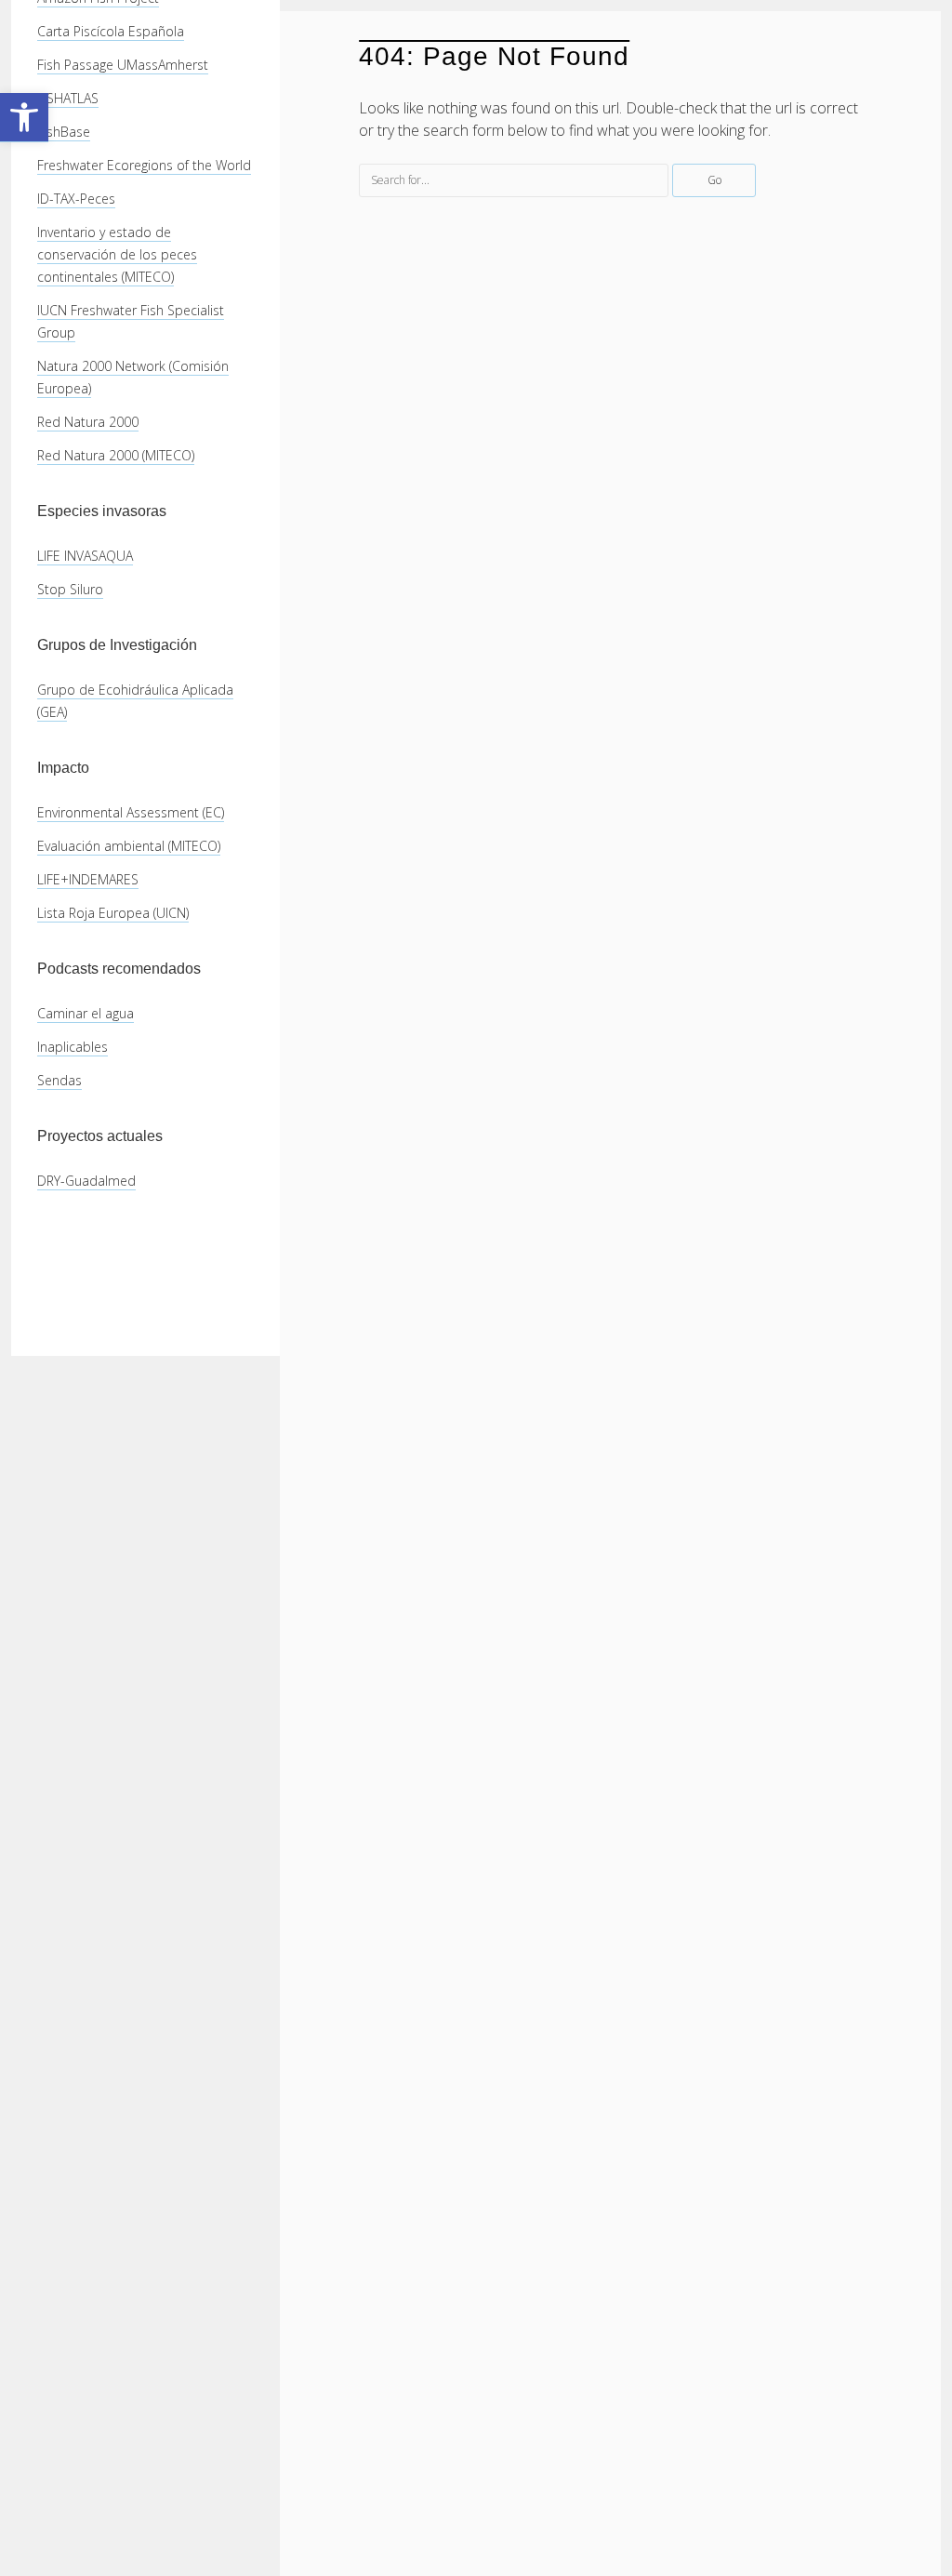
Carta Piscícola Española (111, 31)
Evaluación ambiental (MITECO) (129, 846)
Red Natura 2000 (88, 422)
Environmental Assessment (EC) (131, 812)
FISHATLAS (68, 98)
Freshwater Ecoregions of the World (144, 165)
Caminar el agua (86, 1013)
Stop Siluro (70, 589)
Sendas (59, 1080)
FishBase (64, 132)
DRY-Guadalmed (86, 1181)
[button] (24, 118)
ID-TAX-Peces (76, 199)
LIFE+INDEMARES (88, 879)
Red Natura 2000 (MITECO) (116, 455)
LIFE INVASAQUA (85, 556)
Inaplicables (73, 1047)
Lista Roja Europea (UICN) (113, 913)
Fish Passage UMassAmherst (123, 65)
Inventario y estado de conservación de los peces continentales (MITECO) (117, 254)
